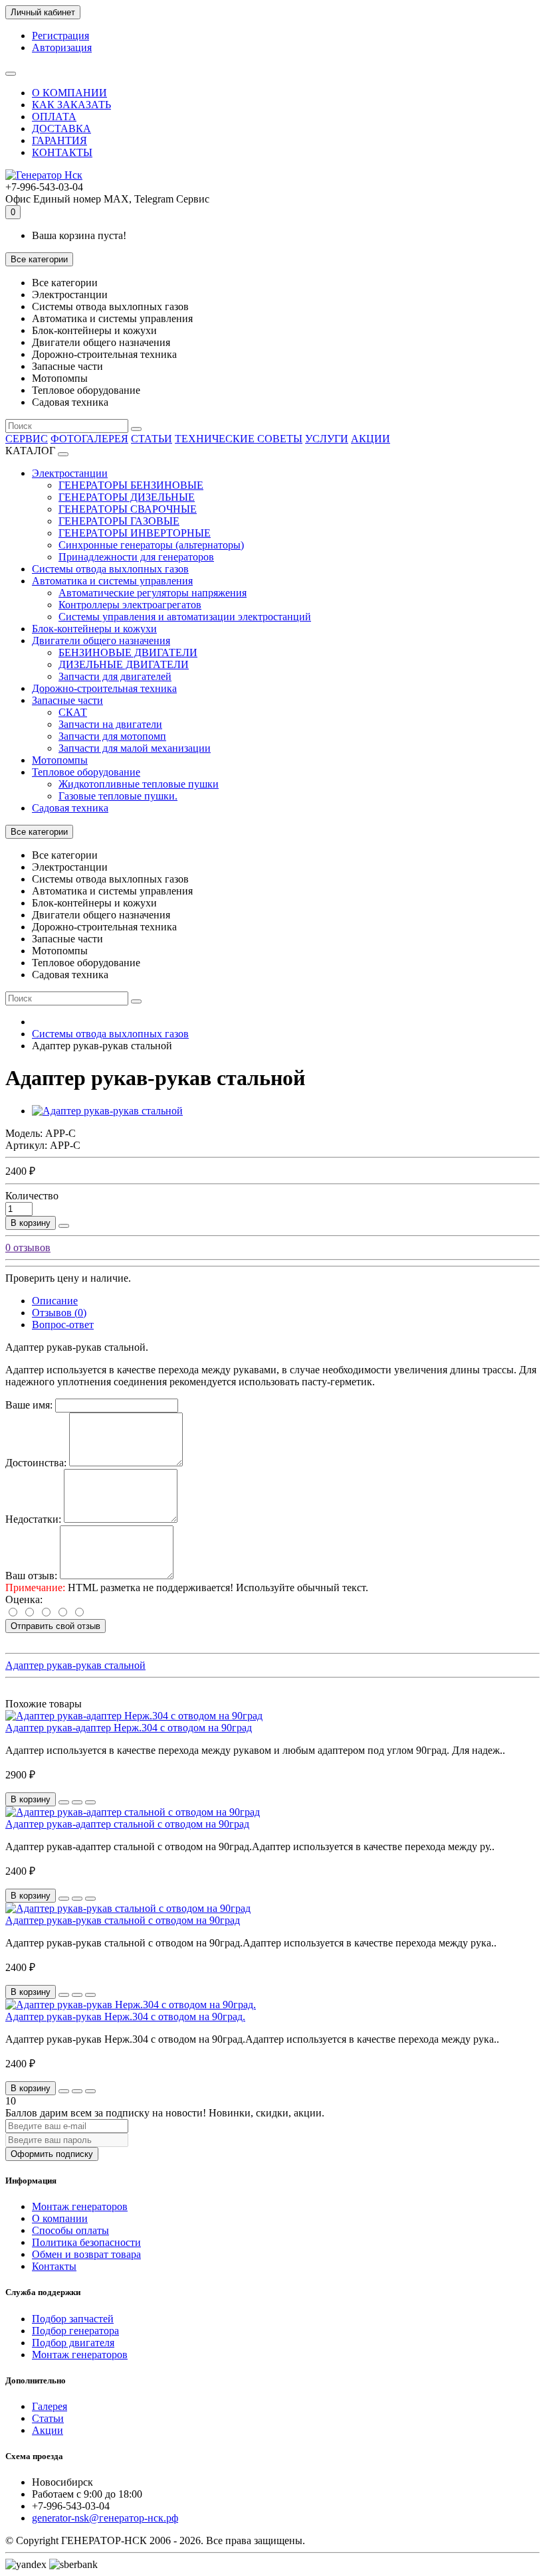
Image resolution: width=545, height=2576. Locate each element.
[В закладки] (77, 1802)
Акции (48, 2430)
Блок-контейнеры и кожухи (94, 629)
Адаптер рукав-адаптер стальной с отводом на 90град (127, 1824)
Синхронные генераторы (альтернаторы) (151, 545)
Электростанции (70, 473)
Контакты (54, 2266)
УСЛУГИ (327, 439)
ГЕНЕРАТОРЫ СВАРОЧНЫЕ (128, 509)
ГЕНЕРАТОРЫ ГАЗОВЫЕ (119, 521)
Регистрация (60, 36)
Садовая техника (70, 808)
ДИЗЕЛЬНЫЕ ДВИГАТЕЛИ (124, 664)
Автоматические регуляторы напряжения (153, 593)
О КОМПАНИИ (69, 93)
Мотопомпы (60, 760)
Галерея (50, 2406)
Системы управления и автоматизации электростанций (185, 617)
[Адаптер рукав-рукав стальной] (107, 1111)
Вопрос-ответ (63, 1325)
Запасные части (67, 700)
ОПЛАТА (54, 117)
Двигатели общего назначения (101, 641)
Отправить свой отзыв (55, 1626)
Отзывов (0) (59, 1313)
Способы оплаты (70, 2230)
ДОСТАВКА (61, 129)
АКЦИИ (371, 439)
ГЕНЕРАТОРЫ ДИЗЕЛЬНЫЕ (127, 497)
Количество (32, 1196)
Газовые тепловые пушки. (118, 796)
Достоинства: (36, 1463)
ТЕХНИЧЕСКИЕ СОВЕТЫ (239, 439)
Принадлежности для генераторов (136, 557)
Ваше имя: (29, 1405)
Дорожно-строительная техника (104, 688)
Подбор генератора (75, 2331)
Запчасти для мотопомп (112, 736)
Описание (55, 1301)
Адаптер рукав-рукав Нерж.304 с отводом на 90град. (125, 2017)
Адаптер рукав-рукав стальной (75, 1665)
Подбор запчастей (73, 2319)
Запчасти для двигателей (115, 676)
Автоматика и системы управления (112, 581)
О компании (60, 2218)
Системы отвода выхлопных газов (110, 569)
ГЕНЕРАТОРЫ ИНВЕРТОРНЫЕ (135, 533)
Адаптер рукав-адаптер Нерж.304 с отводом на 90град (129, 1728)
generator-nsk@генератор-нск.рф (105, 2518)
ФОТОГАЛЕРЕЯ (89, 439)
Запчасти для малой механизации (135, 748)
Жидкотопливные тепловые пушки (139, 784)
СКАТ (73, 712)
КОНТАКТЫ (62, 152)
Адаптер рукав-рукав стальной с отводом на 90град (123, 1920)
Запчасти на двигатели (110, 724)
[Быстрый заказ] (64, 1226)
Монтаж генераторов (80, 2206)
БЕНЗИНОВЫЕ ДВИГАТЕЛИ (128, 652)
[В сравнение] (90, 1802)
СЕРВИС (27, 439)
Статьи (48, 2418)
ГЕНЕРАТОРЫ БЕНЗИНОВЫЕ (131, 485)
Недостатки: (33, 1519)
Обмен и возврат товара (86, 2254)
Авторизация (62, 47)
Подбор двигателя (73, 2343)
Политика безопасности (86, 2242)
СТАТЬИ (152, 439)
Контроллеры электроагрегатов (130, 605)
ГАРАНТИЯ (59, 140)
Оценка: (24, 1599)
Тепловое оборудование (86, 772)
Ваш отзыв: (31, 1576)
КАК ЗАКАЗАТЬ (71, 105)
